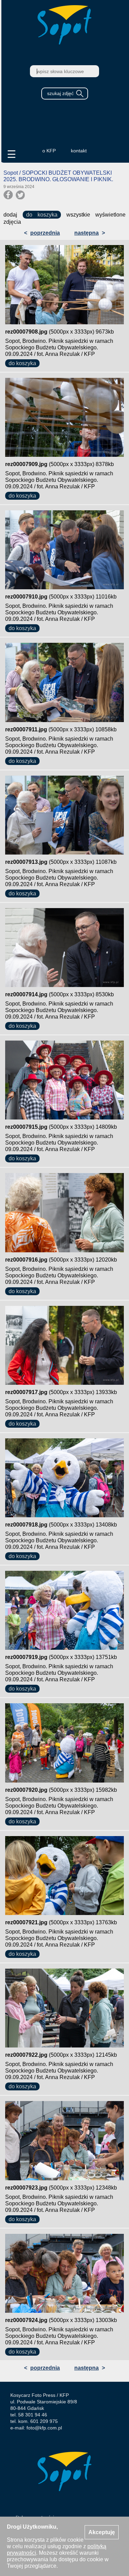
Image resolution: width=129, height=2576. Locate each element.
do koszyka (42, 215)
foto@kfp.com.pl (44, 2428)
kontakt (79, 151)
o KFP (49, 151)
